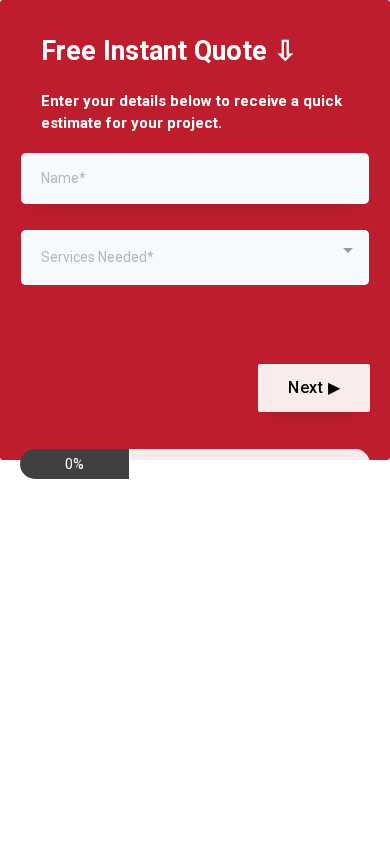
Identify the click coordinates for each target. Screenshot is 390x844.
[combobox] (195, 257)
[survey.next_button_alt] (314, 388)
